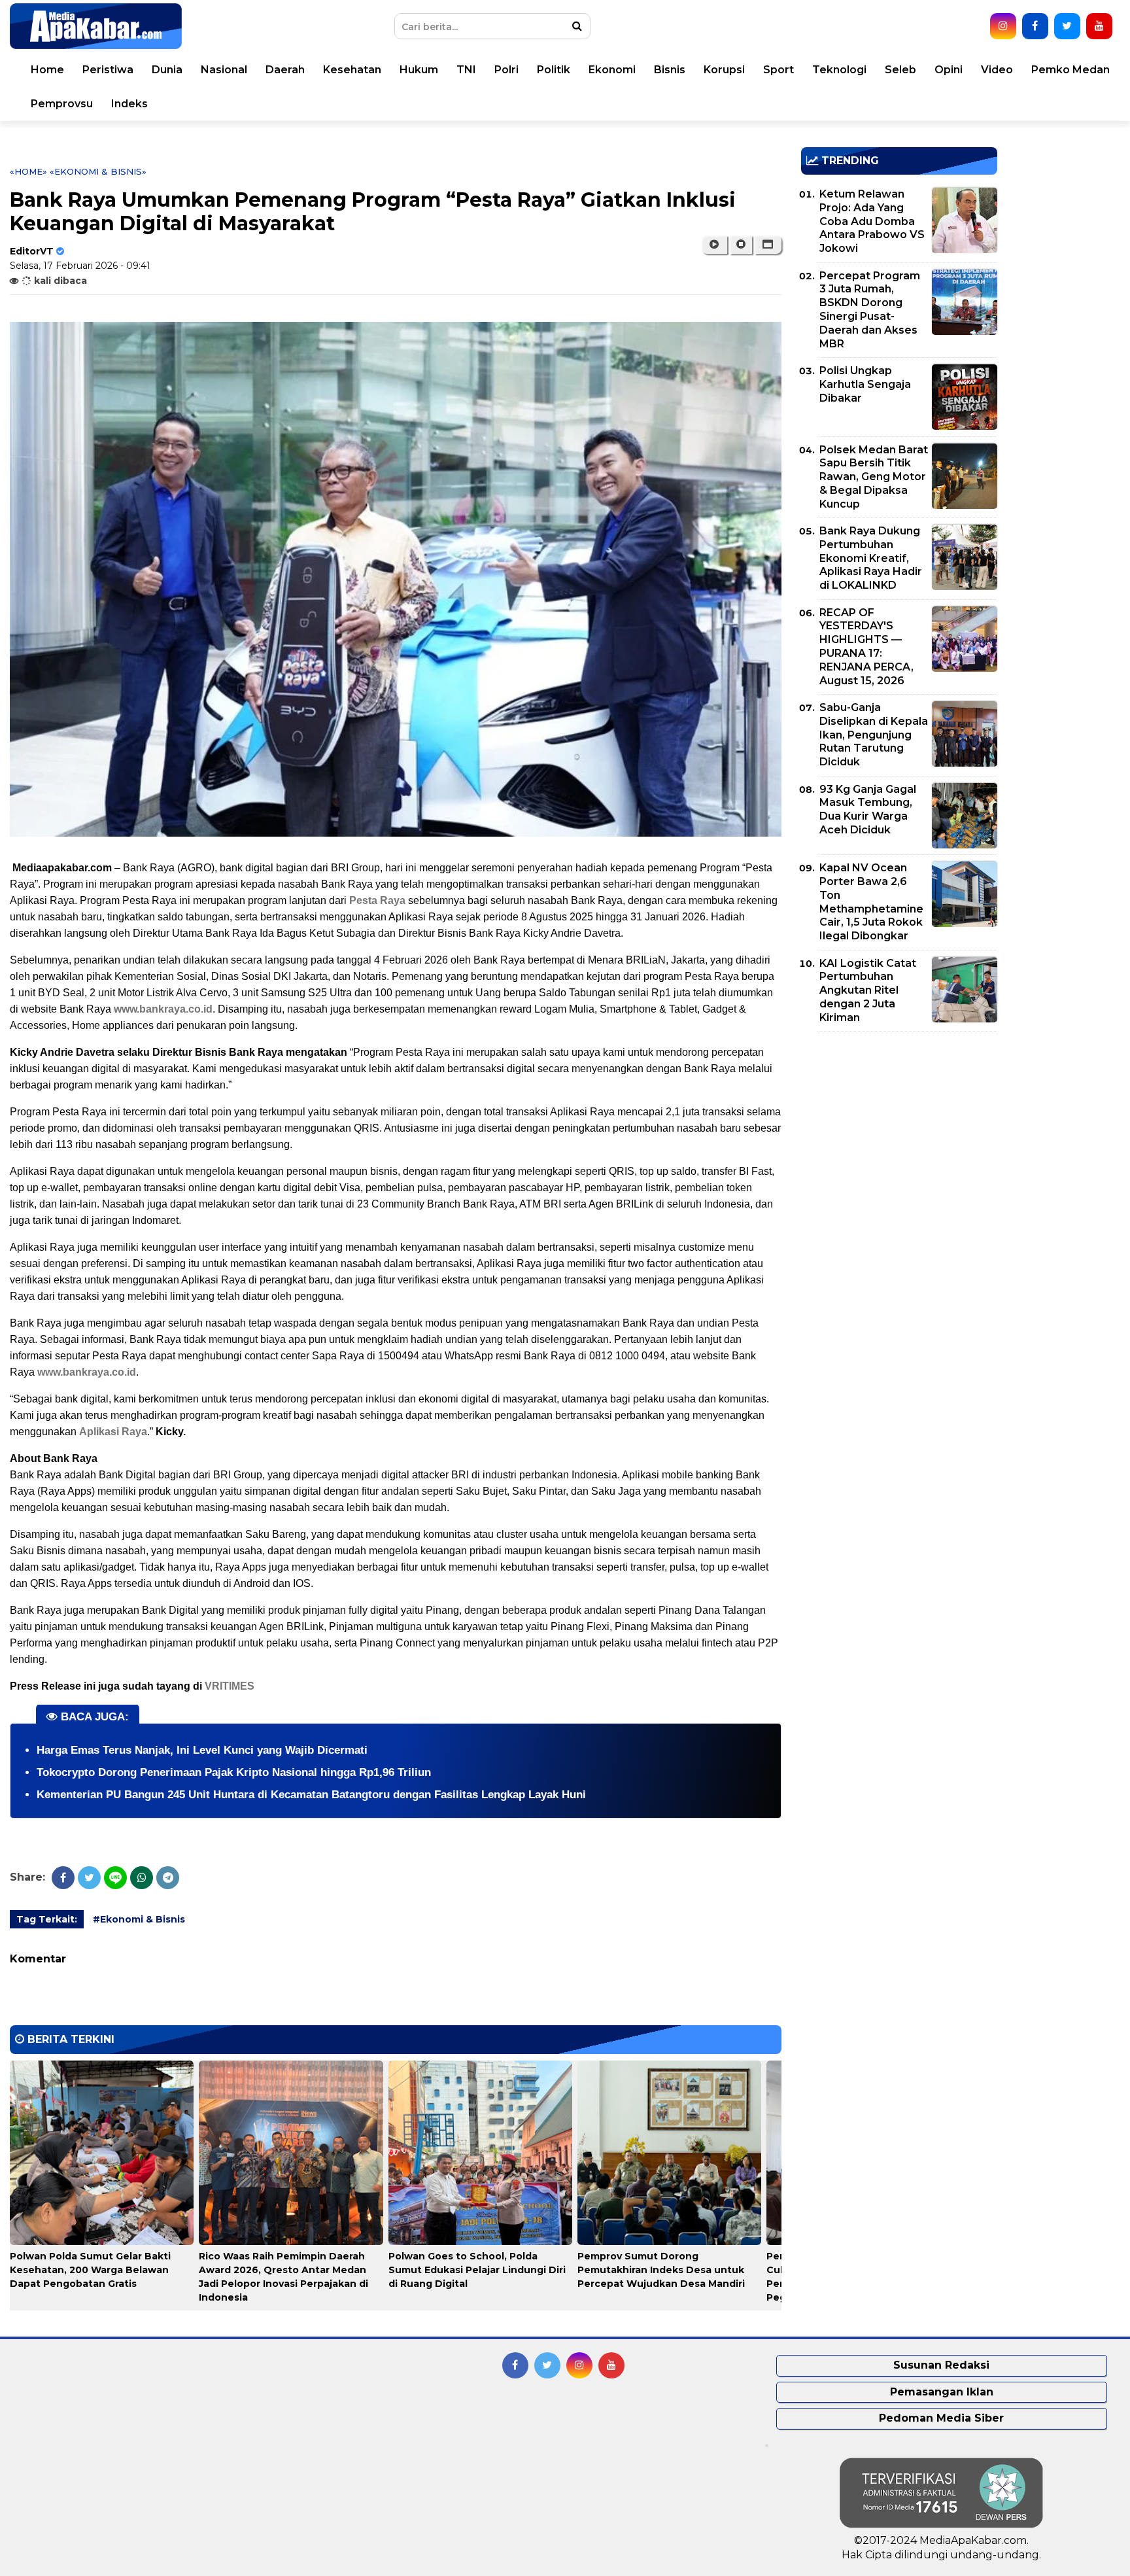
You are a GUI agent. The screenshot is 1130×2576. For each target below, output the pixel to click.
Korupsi (724, 70)
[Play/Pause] (714, 245)
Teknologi (839, 70)
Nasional (224, 70)
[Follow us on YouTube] (1099, 26)
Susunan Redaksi (941, 2365)
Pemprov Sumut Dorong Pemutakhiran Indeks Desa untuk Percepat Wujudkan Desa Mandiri (661, 2270)
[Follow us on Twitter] (1067, 26)
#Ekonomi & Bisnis (139, 1919)
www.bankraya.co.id (163, 1009)
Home (47, 70)
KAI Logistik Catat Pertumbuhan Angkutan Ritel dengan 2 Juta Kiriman (868, 990)
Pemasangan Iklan (942, 2392)
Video (997, 70)
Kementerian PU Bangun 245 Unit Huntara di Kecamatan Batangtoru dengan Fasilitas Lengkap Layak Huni (311, 1795)
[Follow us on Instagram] (1003, 26)
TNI (466, 70)
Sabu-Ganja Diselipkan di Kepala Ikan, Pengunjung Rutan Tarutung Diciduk (874, 735)
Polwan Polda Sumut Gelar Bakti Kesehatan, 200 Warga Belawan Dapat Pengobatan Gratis (90, 2270)
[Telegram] (168, 1878)
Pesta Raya (377, 900)
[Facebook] (63, 1878)
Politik (554, 70)
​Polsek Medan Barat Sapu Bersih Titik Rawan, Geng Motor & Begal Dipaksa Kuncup (874, 477)
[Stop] (741, 245)
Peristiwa (108, 70)
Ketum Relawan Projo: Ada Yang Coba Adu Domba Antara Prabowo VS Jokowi (872, 221)
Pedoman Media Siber (941, 2418)
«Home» (28, 171)
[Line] (115, 1878)
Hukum (419, 70)
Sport (779, 70)
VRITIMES (230, 1686)
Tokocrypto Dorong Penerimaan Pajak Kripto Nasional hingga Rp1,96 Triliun (234, 1772)
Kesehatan (352, 70)
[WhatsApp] (142, 1878)
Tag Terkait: (47, 1919)
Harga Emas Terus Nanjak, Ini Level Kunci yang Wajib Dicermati (202, 1750)
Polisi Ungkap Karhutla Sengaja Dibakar (865, 384)
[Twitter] (89, 1878)
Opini (949, 70)
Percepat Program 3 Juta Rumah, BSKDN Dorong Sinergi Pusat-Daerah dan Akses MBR (870, 310)
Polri (506, 70)
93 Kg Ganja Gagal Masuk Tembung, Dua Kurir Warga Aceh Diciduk (868, 809)
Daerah (285, 70)
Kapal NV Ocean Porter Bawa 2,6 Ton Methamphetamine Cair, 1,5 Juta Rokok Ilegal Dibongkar (871, 902)
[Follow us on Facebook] (1035, 26)
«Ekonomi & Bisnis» (98, 171)
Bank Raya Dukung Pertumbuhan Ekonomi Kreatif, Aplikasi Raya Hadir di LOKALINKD (871, 558)
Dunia (167, 70)
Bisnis (670, 70)
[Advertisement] (899, 1133)
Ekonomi (612, 70)
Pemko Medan (1070, 70)
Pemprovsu (62, 104)
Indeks (129, 104)
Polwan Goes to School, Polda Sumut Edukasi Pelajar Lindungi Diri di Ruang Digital (477, 2270)
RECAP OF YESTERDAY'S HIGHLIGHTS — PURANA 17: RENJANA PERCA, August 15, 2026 (866, 647)
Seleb (900, 70)
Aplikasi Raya (113, 1432)
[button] (768, 245)
